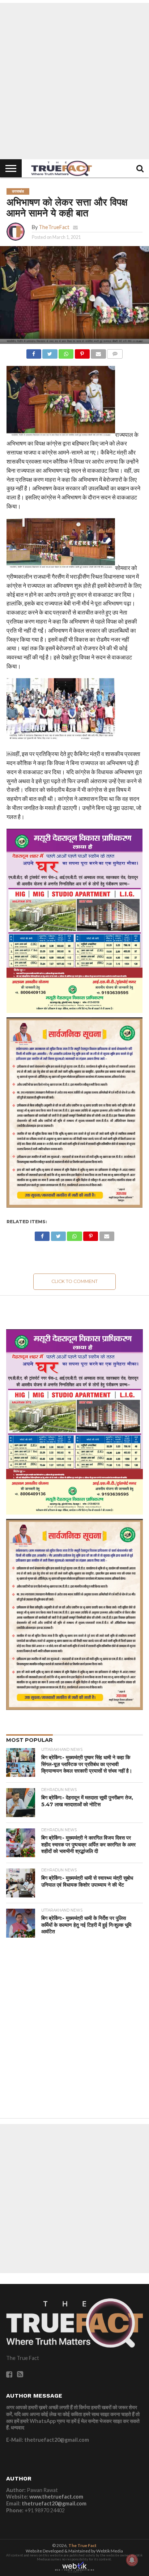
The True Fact (82, 2545)
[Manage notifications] (132, 2560)
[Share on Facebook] (34, 352)
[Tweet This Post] (50, 352)
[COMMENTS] (115, 352)
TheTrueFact (54, 227)
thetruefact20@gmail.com (54, 2503)
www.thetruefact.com (56, 2497)
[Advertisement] (74, 81)
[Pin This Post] (82, 352)
